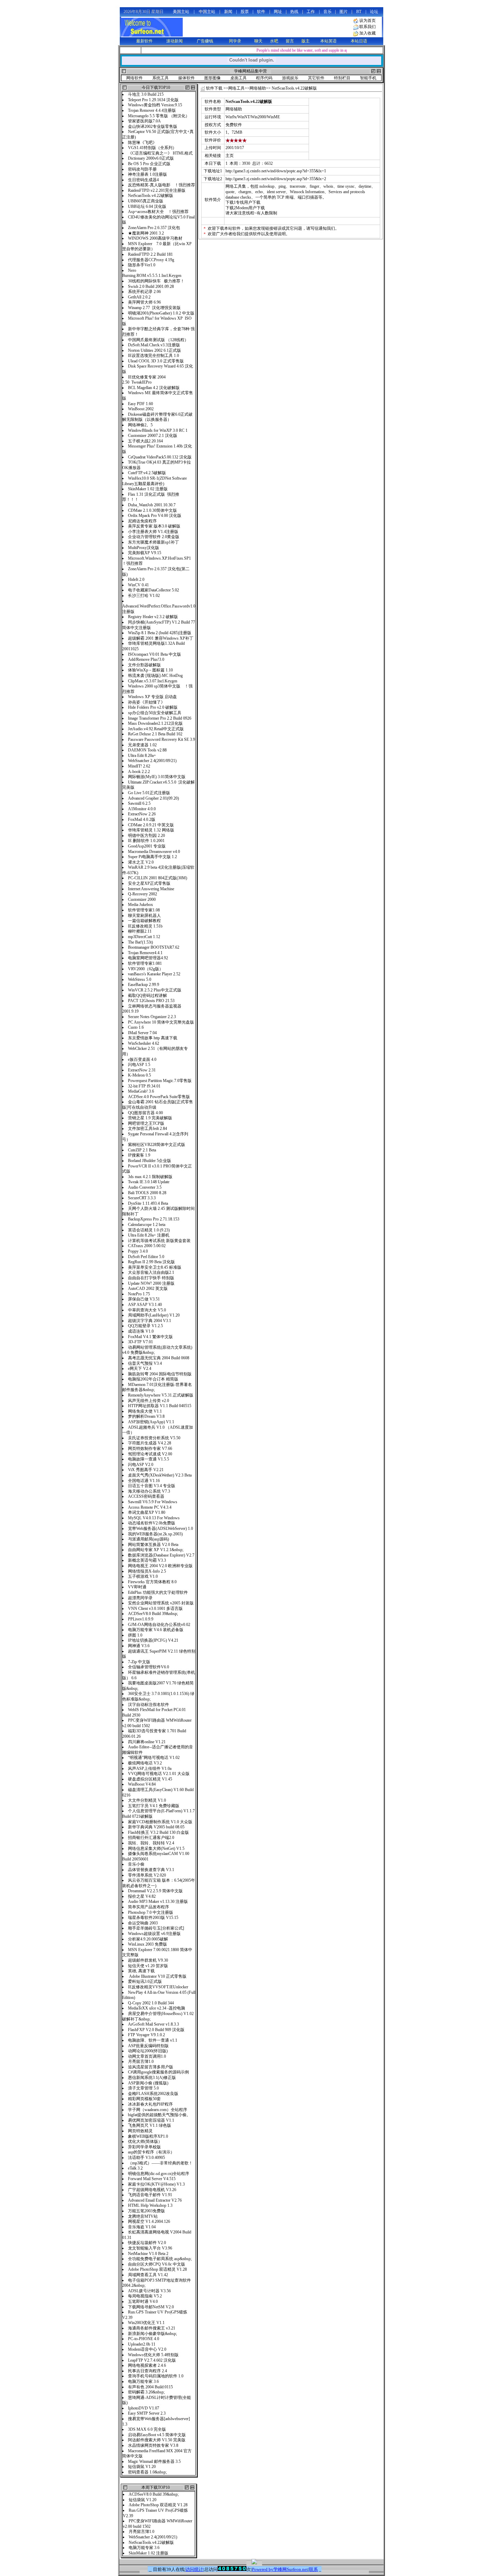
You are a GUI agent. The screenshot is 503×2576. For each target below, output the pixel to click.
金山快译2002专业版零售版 (153, 126)
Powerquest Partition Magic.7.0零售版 (160, 1081)
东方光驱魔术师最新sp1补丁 (153, 542)
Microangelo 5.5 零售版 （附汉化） (159, 116)
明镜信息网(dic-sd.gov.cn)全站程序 (159, 2174)
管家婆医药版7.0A (145, 121)
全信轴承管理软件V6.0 (151, 1667)
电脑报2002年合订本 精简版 (153, 1379)
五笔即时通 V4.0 (143, 2301)
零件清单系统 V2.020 (147, 1875)
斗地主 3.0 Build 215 (146, 94)
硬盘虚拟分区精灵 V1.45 (150, 1779)
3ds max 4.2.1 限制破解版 (150, 1177)
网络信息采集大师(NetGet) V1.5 (156, 1848)
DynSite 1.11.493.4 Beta (148, 1203)
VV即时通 (137, 1587)
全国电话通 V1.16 (144, 1481)
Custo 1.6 (136, 1027)
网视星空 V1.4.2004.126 (149, 2221)
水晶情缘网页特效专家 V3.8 (153, 2445)
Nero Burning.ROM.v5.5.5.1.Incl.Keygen (152, 273)
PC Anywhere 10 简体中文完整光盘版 (161, 1022)
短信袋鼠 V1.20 (142, 2467)
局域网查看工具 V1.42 (148, 2275)
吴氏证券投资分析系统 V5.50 (154, 1438)
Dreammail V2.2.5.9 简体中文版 (155, 1891)
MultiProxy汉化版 (144, 548)
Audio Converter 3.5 (145, 1187)
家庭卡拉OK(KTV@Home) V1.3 (156, 2184)
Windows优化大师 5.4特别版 (154, 2355)
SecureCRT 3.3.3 (142, 1198)
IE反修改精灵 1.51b (145, 926)
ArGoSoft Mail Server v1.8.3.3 (153, 2024)
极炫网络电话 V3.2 (145, 1763)
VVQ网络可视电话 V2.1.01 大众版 (159, 1774)
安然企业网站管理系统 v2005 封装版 (161, 1603)
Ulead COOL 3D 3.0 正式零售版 (156, 361)
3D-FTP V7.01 (140, 1342)
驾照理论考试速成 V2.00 (150, 1454)
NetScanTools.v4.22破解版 (151, 196)
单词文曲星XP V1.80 (147, 1512)
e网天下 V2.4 (140, 1369)
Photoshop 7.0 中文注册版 (151, 1912)
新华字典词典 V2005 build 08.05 (156, 1827)
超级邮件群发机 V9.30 (148, 1960)
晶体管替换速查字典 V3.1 (151, 1870)
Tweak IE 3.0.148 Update (149, 1182)
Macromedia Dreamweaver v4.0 (154, 852)
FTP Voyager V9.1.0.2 (147, 2035)
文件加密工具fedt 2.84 (147, 1129)
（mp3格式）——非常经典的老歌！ (160, 2163)
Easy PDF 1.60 (140, 404)
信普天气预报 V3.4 (145, 1363)
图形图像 (212, 78)
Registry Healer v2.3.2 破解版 (153, 617)
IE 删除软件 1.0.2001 (146, 841)
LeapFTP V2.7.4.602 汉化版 (152, 2360)
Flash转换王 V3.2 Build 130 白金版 (158, 1832)
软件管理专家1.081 (145, 963)
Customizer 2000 (142, 899)
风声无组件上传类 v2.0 (149, 1401)
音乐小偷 (136, 1864)
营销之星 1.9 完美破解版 (150, 1118)
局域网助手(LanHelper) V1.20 (154, 1315)
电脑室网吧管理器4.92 (148, 958)
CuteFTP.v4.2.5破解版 (147, 473)
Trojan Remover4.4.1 (145, 953)
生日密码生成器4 (143, 180)
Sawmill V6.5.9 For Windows (153, 1502)
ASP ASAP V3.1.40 (145, 1305)
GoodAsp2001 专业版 (147, 846)
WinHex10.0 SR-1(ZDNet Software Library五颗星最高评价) (154, 481)
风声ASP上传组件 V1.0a (150, 1769)
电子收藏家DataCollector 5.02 (153, 590)
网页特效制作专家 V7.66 (150, 1449)
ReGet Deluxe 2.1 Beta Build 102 (155, 734)
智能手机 (368, 78)
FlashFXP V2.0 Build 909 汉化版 (156, 2030)
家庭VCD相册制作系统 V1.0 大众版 (160, 1822)
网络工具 (236, 88)
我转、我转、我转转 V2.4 (151, 1843)
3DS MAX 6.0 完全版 (147, 2429)
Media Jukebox (140, 905)
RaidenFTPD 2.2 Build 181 (150, 254)
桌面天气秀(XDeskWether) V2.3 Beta (160, 1475)
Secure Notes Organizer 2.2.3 (152, 1017)
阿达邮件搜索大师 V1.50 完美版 (157, 2440)
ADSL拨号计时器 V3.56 (149, 2291)
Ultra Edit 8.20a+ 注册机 (149, 1235)
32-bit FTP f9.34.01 (144, 1086)
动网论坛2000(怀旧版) (148, 2051)
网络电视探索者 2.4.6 (147, 2365)
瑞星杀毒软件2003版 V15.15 (153, 1918)
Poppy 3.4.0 (138, 1251)
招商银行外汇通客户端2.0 (151, 1838)
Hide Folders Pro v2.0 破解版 (153, 707)
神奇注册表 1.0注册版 (147, 174)
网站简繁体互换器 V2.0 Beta (155, 1545)
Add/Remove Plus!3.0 (146, 659)
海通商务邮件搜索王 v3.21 (152, 2328)
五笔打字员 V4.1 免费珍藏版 (154, 1806)
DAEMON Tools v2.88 (147, 750)
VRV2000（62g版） (146, 969)
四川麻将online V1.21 (147, 1742)
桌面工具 (238, 78)
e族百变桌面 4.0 (142, 1059)
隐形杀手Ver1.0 (142, 265)
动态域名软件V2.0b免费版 (152, 1523)
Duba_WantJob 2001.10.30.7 (152, 505)
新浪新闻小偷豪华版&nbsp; (152, 2334)
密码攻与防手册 (142, 169)
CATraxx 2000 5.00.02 (147, 1246)
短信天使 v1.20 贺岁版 (148, 1966)
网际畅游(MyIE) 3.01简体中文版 (157, 777)
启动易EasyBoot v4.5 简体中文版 (157, 2435)
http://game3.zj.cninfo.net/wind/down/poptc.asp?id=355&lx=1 (276, 171)
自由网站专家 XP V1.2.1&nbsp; (156, 1550)
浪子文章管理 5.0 (143, 2088)
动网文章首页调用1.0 (147, 2056)
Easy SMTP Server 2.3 (147, 2413)
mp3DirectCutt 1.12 (144, 937)
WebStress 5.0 (140, 979)
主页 (230, 156)
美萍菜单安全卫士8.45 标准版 (155, 1267)
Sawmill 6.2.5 (139, 803)
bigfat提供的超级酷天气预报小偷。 (159, 2115)
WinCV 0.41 (138, 585)
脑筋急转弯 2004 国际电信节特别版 (160, 1374)
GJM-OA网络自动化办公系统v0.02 (159, 1625)
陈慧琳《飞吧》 (143, 143)
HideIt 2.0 (136, 579)
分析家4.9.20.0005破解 (148, 1939)
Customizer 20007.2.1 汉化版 (153, 436)
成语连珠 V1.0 (141, 1331)
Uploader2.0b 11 (142, 2344)
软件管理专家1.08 (144, 910)
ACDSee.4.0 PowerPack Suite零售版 (159, 1097)
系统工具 (160, 78)
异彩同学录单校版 (144, 2147)
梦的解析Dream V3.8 (146, 1416)
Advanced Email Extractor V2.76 (155, 2200)
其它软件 (316, 78)
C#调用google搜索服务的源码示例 (158, 2072)
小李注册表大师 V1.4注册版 (153, 532)
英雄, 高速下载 (141, 1971)
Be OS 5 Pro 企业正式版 (149, 164)
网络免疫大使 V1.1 (145, 1411)
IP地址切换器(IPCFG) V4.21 (153, 1640)
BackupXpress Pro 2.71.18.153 (154, 1219)
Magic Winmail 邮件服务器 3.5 (154, 2461)
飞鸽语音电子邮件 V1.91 (150, 2195)
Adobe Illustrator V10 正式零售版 (157, 1976)
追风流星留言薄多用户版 (151, 2067)
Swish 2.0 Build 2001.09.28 (151, 286)
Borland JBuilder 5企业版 (150, 1161)
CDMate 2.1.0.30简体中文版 (152, 510)
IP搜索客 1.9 (139, 1155)
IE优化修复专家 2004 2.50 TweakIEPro (144, 380)
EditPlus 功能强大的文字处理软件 (158, 1592)
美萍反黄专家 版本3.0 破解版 (154, 526)
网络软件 (134, 78)
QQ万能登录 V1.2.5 (145, 1326)
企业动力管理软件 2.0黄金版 (154, 537)
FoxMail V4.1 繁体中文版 (150, 1337)
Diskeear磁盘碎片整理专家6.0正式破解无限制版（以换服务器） (157, 417)
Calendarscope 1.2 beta (147, 1225)
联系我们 (367, 27)
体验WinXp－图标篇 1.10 (150, 670)
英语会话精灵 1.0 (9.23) (149, 1230)
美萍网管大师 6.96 (144, 302)
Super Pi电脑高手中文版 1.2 (152, 857)
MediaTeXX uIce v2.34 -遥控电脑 (157, 2008)
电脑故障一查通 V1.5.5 (149, 1459)
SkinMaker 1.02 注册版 (148, 489)
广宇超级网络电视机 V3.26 (152, 2190)
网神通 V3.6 (139, 1646)
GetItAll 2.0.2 (139, 297)
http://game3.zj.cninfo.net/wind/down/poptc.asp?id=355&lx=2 (276, 179)
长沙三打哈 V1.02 (146, 596)
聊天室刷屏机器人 (144, 916)
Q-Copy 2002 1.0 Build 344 (151, 2003)
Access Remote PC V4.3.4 (150, 1507)
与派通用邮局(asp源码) (149, 1539)
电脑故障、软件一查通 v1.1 (153, 2040)
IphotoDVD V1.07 (144, 2408)
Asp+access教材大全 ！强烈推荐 (158, 212)
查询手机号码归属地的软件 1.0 (156, 2376)
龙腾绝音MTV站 (143, 2216)
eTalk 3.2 (135, 2168)
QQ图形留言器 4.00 (150, 1113)
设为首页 (367, 21)
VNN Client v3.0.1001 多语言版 (155, 1609)
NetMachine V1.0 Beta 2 (148, 2254)
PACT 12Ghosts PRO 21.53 (151, 1001)
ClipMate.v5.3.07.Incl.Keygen (153, 681)
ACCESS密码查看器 (146, 1496)
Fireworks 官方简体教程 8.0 (152, 1582)
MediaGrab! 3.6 (141, 1091)
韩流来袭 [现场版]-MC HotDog (157, 676)
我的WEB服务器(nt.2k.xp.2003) (155, 1534)
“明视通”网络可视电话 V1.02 (154, 1758)
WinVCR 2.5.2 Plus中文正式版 (155, 990)
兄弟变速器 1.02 (142, 745)
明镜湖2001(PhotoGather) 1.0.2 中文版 (161, 313)
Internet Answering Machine (151, 889)
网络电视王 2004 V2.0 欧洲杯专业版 (160, 1566)
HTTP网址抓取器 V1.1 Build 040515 (160, 1406)
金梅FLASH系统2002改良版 (154, 2094)
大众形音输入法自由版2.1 (151, 1272)
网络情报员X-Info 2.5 (147, 1571)
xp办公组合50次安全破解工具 (155, 713)
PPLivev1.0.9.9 (141, 1619)
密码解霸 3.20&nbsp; (146, 2392)
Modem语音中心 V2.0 (147, 2349)
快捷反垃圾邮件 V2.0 (147, 2243)
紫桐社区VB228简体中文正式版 (157, 1145)
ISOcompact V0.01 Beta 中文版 (154, 654)
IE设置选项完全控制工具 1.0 (153, 356)
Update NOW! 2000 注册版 (151, 1283)
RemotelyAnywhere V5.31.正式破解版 (161, 1395)
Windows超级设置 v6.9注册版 (154, 1934)
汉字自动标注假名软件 (149, 1705)
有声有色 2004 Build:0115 (150, 2387)
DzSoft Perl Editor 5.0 (146, 1257)
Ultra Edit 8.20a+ (142, 756)
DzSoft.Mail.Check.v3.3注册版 (154, 345)
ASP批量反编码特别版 (149, 2046)
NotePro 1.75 (139, 1294)
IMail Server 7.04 (142, 1033)
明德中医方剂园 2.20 (146, 836)
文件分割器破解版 (144, 665)
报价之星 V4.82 (142, 1896)
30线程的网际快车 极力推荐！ (156, 281)
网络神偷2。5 (140, 425)
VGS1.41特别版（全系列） (152, 148)
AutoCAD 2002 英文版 (148, 1289)
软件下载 (214, 88)
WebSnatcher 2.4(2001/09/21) (152, 761)
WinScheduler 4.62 (144, 1043)
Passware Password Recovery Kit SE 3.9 (162, 739)
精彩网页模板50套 (144, 2099)
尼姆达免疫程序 (142, 521)
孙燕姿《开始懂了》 (146, 702)
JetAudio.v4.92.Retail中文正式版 (156, 729)
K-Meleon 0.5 (139, 1075)
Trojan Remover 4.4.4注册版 (152, 110)
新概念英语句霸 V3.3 (147, 1560)
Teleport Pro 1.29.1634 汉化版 (153, 100)
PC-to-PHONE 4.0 (144, 2339)
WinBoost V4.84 (142, 1784)
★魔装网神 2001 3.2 (146, 233)
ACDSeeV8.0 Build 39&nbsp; (153, 1614)
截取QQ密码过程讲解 (147, 996)
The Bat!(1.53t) (140, 942)
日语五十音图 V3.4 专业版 (152, 1486)
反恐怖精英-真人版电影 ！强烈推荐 (162, 185)
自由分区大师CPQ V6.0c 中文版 (157, 2264)
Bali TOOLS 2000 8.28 (147, 1193)
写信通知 (319, 228)
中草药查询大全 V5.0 (147, 1310)
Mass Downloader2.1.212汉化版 (155, 723)
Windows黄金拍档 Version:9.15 (155, 105)
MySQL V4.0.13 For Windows (154, 1518)
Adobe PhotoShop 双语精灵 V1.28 (157, 2269)
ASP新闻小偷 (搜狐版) (148, 2083)
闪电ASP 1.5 (139, 1065)
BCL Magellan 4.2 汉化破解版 (154, 388)
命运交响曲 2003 (143, 1923)
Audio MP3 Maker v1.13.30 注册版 (158, 1901)
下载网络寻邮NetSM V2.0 (151, 2307)
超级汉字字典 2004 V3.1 (150, 1321)
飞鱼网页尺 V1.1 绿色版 (150, 2125)
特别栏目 (342, 78)
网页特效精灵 (140, 2131)
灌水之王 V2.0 (141, 862)
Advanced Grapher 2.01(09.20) (153, 798)
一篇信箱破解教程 (144, 921)
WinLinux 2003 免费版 (147, 1944)
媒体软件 (186, 78)
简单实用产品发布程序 (149, 1907)
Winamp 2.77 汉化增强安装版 (154, 308)
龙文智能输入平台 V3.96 (150, 2248)
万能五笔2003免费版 (147, 2211)
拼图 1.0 (135, 1635)
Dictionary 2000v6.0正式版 (151, 158)
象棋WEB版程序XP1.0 (148, 2136)
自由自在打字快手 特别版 (151, 1278)
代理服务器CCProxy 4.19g (151, 260)
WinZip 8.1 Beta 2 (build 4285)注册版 (160, 633)
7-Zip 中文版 (139, 1662)
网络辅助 (258, 88)
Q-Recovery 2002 (143, 894)
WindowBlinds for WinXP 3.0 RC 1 (158, 430)
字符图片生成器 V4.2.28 (150, 1443)
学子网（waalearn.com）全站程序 (158, 2110)
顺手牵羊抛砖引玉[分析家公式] (156, 1928)
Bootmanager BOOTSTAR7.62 (154, 947)
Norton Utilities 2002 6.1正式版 (154, 350)
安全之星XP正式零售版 (149, 883)
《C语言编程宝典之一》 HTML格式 (160, 153)
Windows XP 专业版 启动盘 (152, 697)
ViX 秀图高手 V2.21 (146, 1470)
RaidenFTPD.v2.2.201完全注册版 (157, 190)
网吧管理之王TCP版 (146, 1123)
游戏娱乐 (290, 78)
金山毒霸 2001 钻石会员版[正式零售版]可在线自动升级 (158, 1105)
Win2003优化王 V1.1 (146, 2323)
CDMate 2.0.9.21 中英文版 (151, 825)
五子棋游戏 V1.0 (143, 1576)
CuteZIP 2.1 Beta (142, 1150)
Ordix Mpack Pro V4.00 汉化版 (155, 516)
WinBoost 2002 (141, 409)
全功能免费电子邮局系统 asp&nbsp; (160, 2259)
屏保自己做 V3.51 (144, 1299)
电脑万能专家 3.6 (144, 2381)
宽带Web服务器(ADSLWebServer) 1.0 (160, 1529)
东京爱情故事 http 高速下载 (153, 1038)
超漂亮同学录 (140, 1598)
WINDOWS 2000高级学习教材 (157, 238)
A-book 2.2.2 (139, 772)
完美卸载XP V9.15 (145, 553)
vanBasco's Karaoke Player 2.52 (154, 974)
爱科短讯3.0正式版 (145, 1981)
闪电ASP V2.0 (141, 1465)
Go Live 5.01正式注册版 (149, 793)
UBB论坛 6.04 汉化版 (147, 206)
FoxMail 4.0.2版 (142, 819)
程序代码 (264, 78)
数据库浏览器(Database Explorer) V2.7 (161, 1555)
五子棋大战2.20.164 (145, 441)
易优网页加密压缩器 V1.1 (151, 2120)
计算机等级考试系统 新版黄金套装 (160, 1241)
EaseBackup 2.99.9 (144, 985)
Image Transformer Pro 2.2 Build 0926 (160, 718)
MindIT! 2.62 (139, 766)
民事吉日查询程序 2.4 (148, 2371)
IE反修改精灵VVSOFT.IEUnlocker (158, 1987)
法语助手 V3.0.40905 (146, 2158)
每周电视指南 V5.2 (145, 2296)
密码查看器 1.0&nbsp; (147, 2472)
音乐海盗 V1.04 (142, 2227)
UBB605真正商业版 (146, 201)
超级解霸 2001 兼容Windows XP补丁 (161, 638)
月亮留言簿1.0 (141, 2061)
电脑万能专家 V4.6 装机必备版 (156, 1630)
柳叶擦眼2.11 (140, 931)
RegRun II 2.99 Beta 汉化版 (151, 1262)
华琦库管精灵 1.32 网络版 (151, 830)
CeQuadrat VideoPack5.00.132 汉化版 (160, 457)
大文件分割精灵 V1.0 (147, 1800)
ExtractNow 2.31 (142, 1070)
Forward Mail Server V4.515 (152, 2179)
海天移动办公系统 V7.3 (149, 1491)
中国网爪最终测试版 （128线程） (158, 340)
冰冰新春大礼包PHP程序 (150, 2104)
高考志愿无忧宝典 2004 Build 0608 (159, 1358)
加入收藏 (367, 33)
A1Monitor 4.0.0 (142, 809)
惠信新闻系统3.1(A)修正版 (152, 2078)
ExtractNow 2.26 (142, 814)
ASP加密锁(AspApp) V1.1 (151, 1422)
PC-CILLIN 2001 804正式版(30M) (158, 878)
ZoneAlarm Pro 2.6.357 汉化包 (154, 228)
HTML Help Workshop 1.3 (151, 2205)
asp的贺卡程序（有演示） (151, 2152)
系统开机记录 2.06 (144, 292)
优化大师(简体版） (145, 2141)
